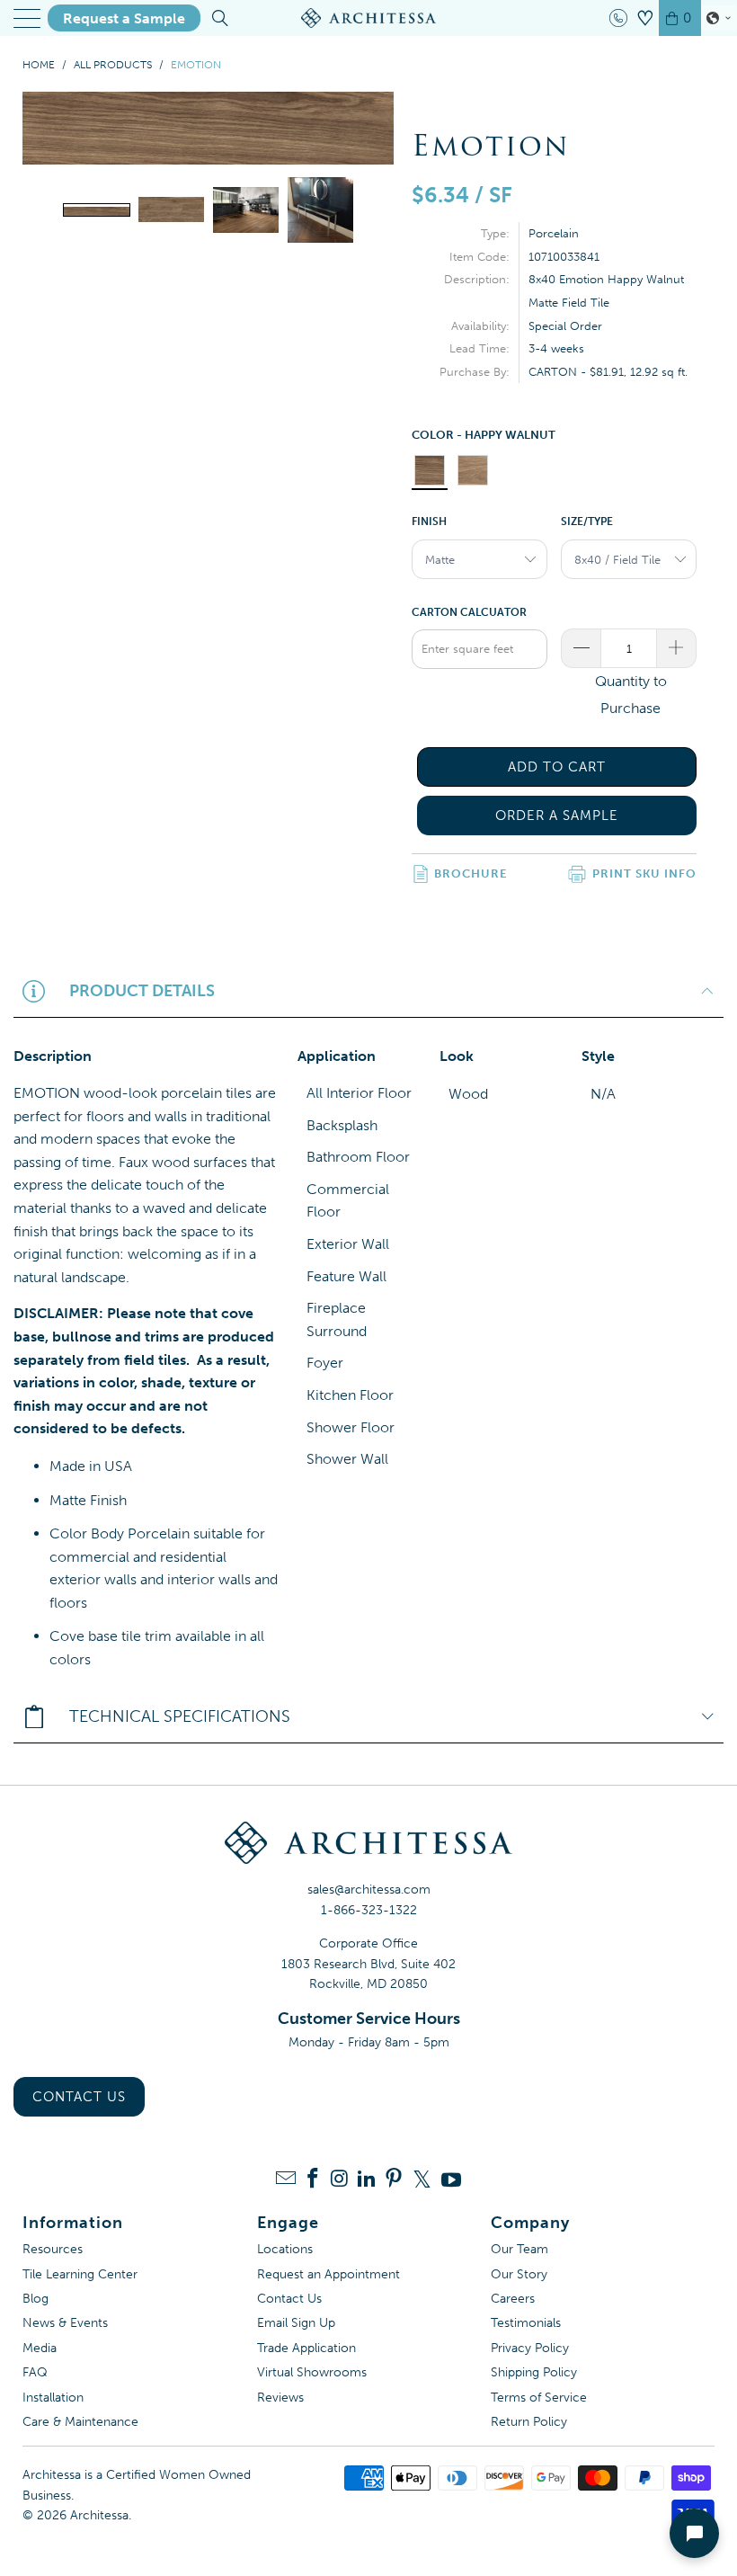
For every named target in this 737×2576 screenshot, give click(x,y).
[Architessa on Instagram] (340, 2180)
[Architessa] (368, 18)
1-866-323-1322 (369, 1910)
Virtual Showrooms (312, 2372)
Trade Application (306, 2348)
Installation (53, 2398)
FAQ (35, 2372)
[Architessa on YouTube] (451, 2179)
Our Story (519, 2274)
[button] (719, 18)
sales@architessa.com (369, 1890)
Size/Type (587, 521)
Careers (513, 2299)
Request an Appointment (329, 2274)
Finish (429, 521)
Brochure (471, 874)
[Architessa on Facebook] (313, 2180)
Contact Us (79, 2097)
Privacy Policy (530, 2348)
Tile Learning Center (80, 2274)
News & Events (65, 2323)
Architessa (99, 2515)
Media (40, 2348)
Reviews (280, 2398)
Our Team (519, 2249)
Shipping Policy (534, 2372)
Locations (285, 2249)
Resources (53, 2249)
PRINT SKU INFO (644, 874)
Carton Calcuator (469, 612)
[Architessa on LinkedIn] (367, 2180)
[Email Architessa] (286, 2180)
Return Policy (529, 2422)
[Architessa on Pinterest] (394, 2180)
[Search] (219, 18)
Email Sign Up (296, 2323)
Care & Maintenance (80, 2422)
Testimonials (526, 2323)
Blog (36, 2299)
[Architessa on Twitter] (422, 2179)
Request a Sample (124, 18)
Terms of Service (539, 2398)
